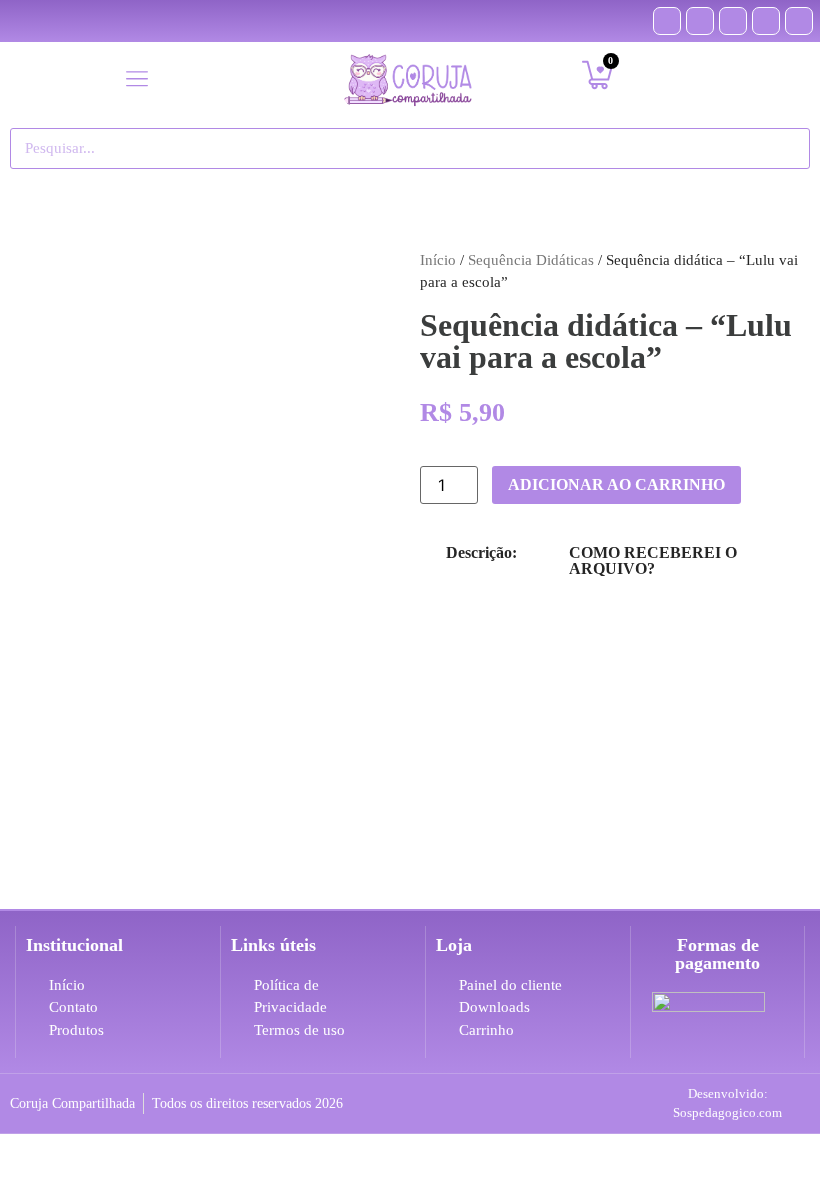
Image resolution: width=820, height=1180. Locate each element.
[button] (136, 80)
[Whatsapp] (799, 21)
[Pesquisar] (784, 148)
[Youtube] (733, 21)
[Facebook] (667, 21)
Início (438, 260)
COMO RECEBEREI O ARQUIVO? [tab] (653, 560)
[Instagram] (766, 21)
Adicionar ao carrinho (616, 484)
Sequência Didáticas (531, 260)
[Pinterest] (700, 21)
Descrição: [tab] (481, 552)
